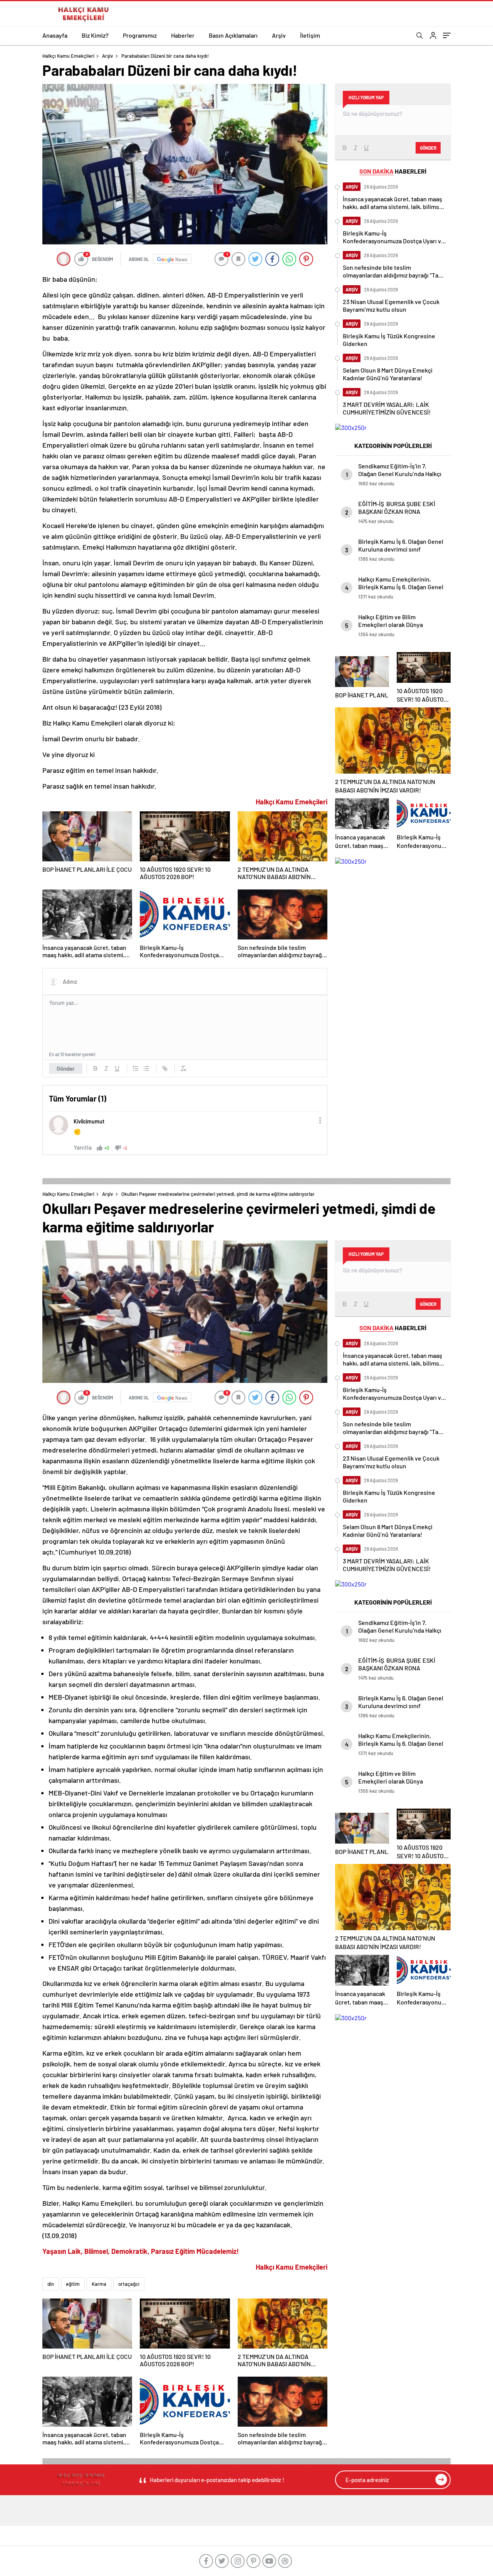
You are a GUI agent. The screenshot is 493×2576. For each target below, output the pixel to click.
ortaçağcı (129, 2284)
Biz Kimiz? (95, 35)
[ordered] (136, 1068)
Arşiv (279, 35)
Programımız (140, 35)
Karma (99, 2284)
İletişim (310, 35)
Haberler (183, 35)
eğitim (73, 2284)
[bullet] (146, 1068)
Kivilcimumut (89, 1121)
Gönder (66, 1068)
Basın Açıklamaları (233, 35)
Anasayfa (55, 35)
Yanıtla (83, 1147)
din (51, 2284)
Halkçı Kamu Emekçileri (68, 56)
